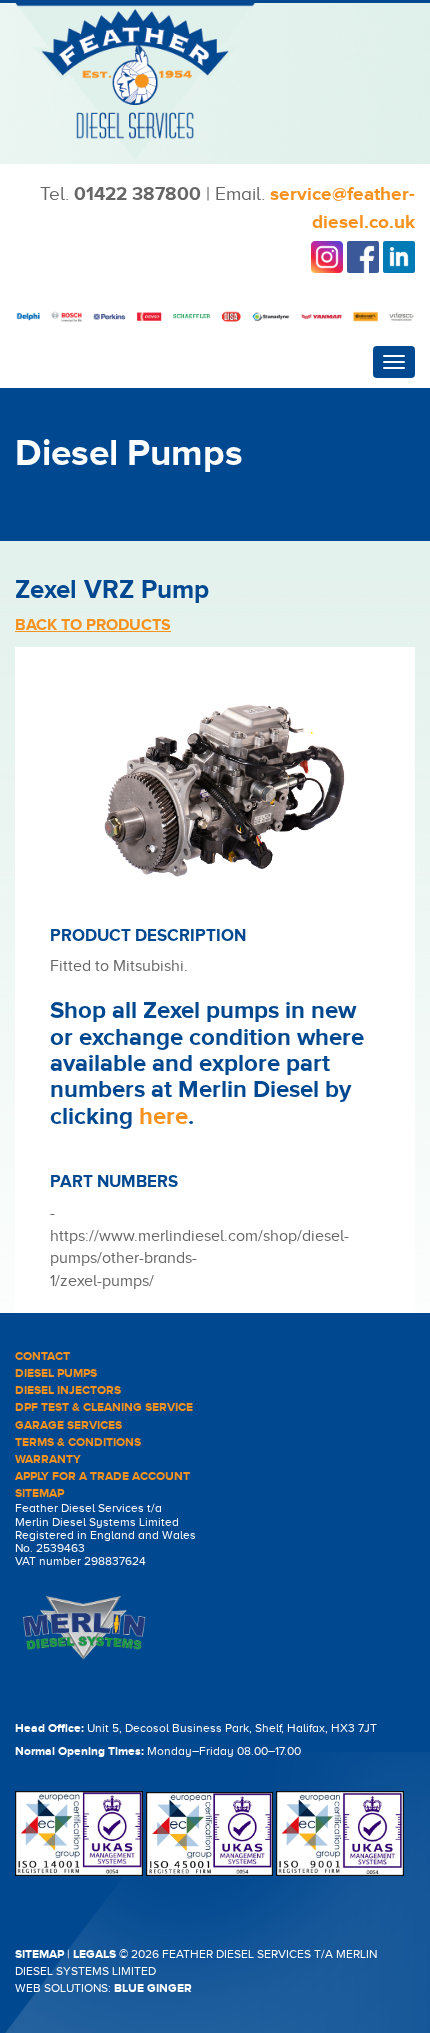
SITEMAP (39, 1954)
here (163, 1116)
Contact (42, 1356)
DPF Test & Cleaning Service (104, 1407)
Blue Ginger (153, 1988)
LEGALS (94, 1954)
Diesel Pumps (56, 1373)
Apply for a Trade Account (102, 1476)
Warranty (48, 1459)
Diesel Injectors (68, 1390)
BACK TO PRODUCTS (93, 625)
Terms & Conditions (78, 1442)
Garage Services (68, 1425)
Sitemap (39, 1493)
